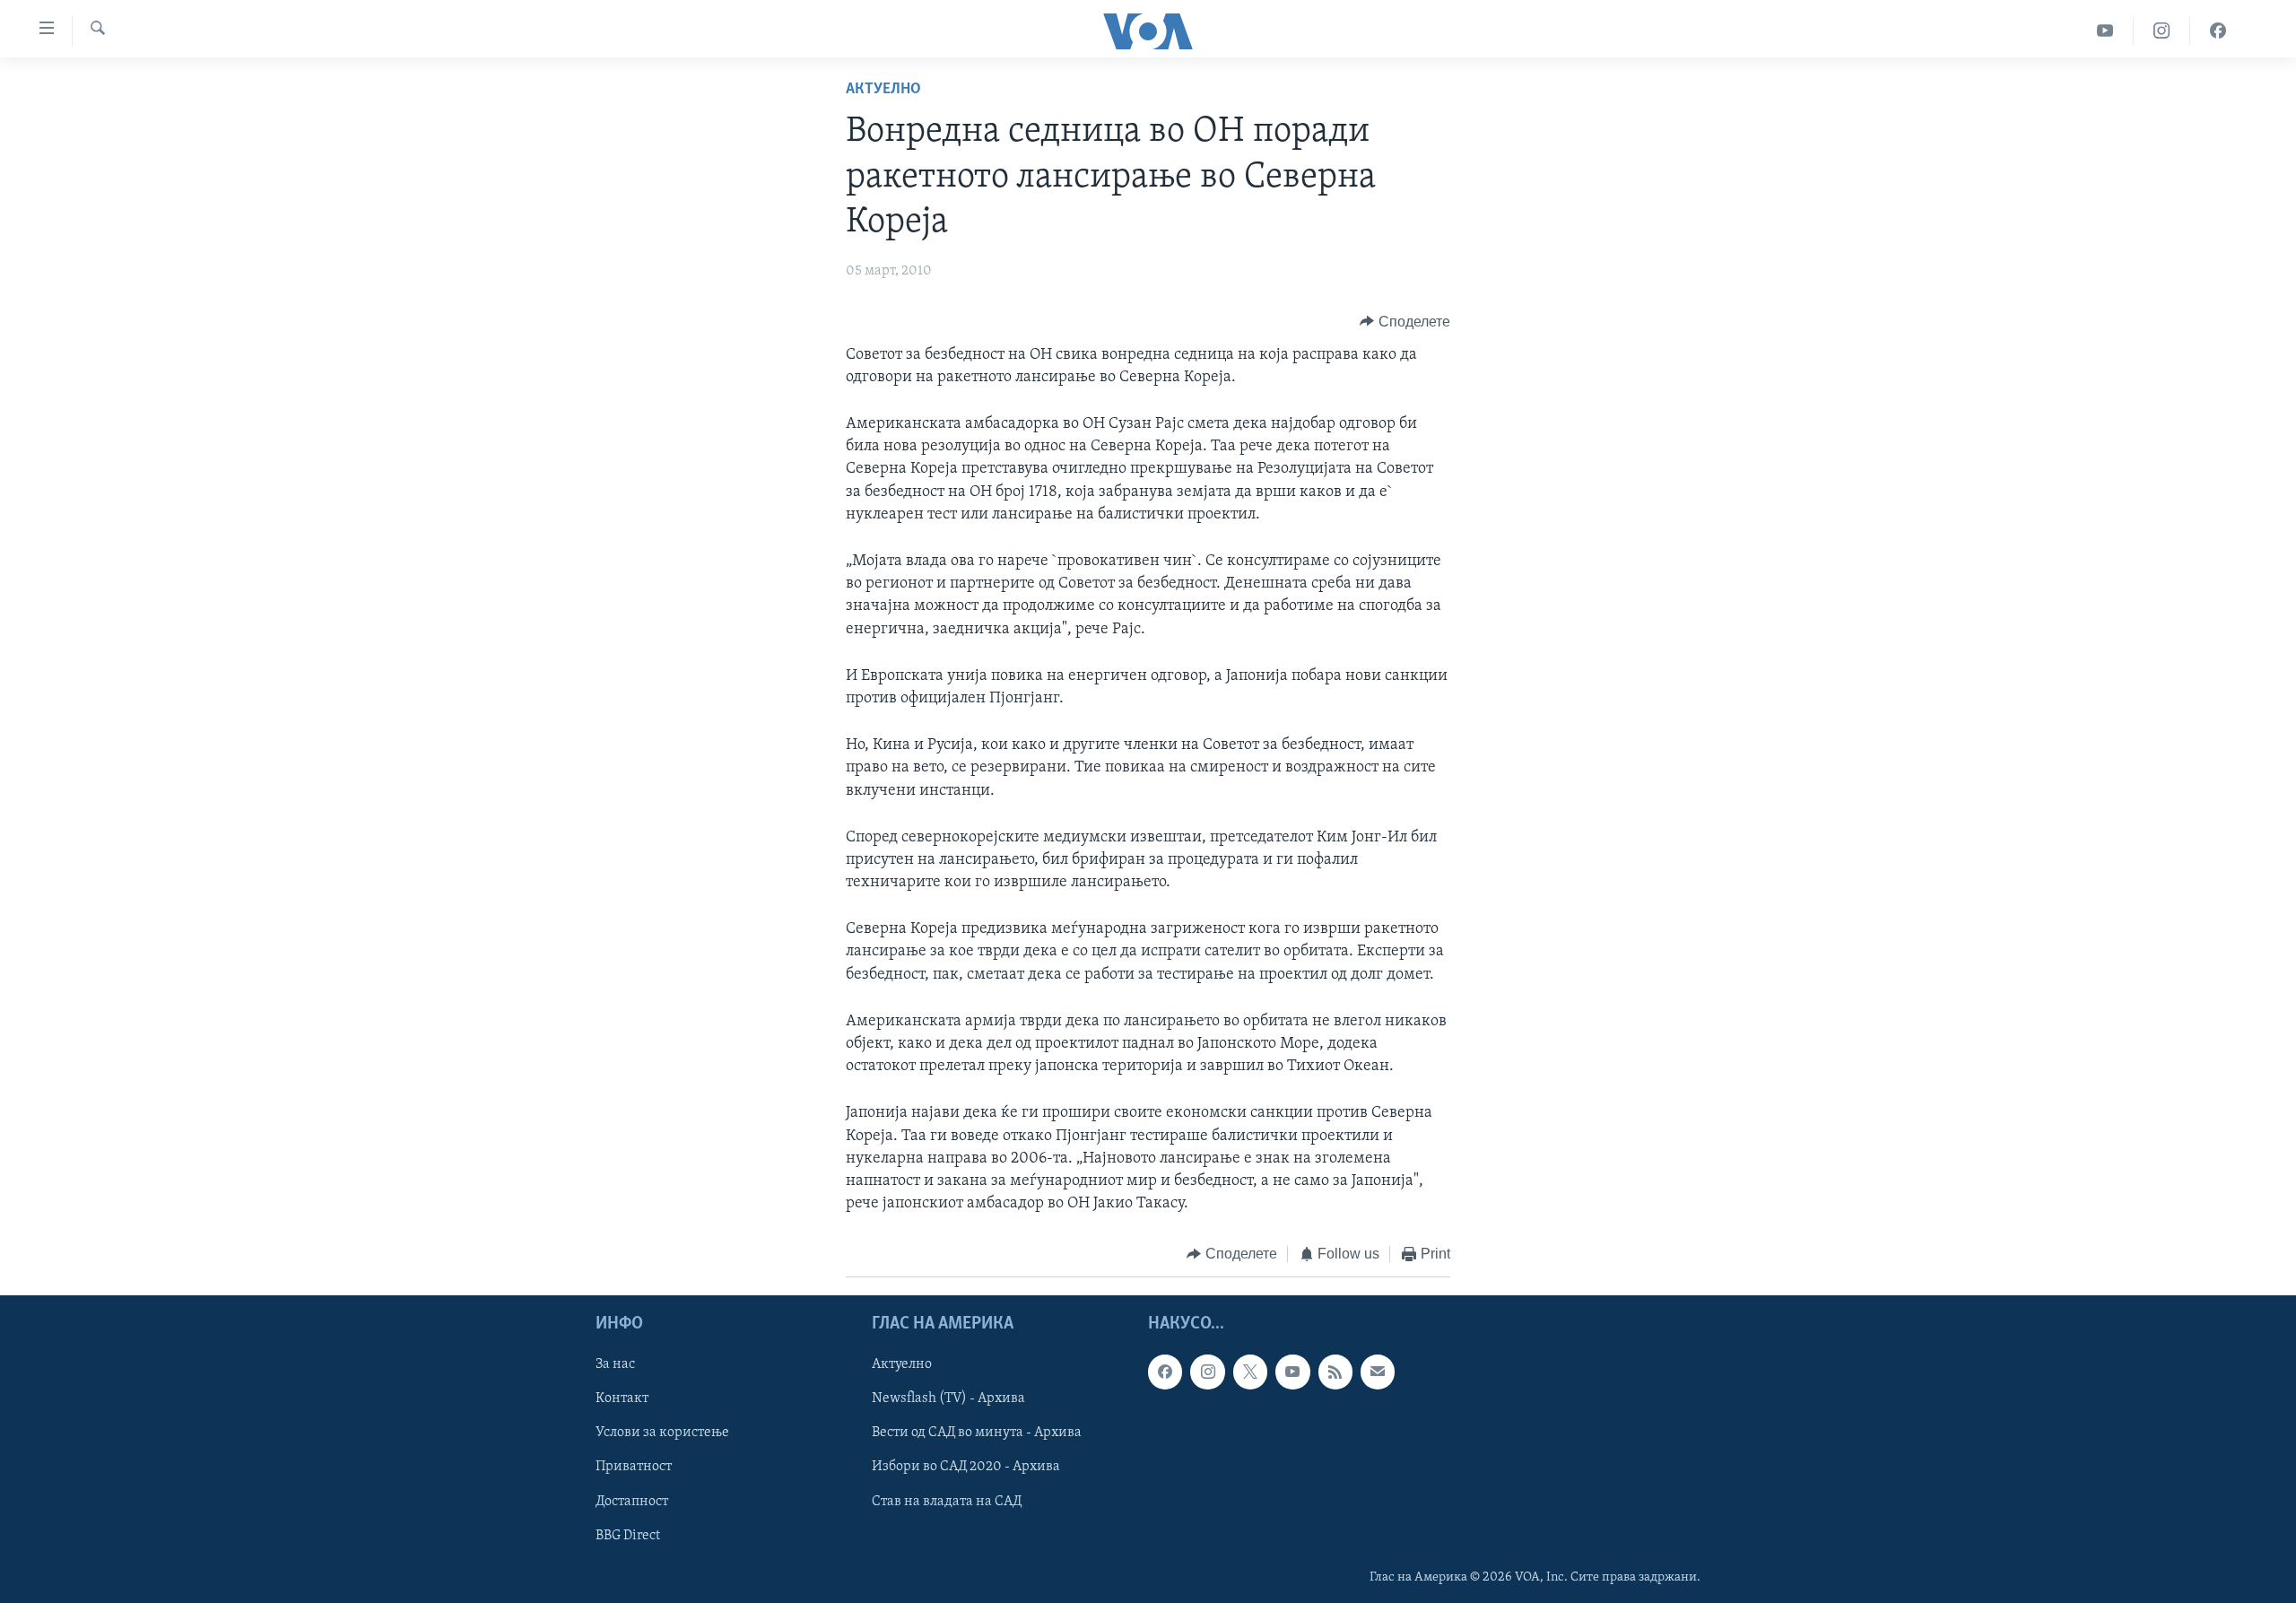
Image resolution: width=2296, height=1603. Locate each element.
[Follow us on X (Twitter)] (1250, 1372)
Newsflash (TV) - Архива (948, 1398)
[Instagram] (2162, 31)
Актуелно (883, 90)
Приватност (634, 1467)
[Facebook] (2218, 31)
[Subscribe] (1378, 1372)
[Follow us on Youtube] (1292, 1372)
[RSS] (1335, 1372)
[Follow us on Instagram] (1207, 1372)
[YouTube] (2105, 31)
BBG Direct (628, 1535)
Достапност (632, 1501)
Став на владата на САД (947, 1501)
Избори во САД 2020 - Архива (966, 1467)
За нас (615, 1364)
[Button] (1405, 322)
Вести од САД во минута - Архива (977, 1433)
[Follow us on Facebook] (1165, 1372)
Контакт (622, 1398)
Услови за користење (662, 1433)
